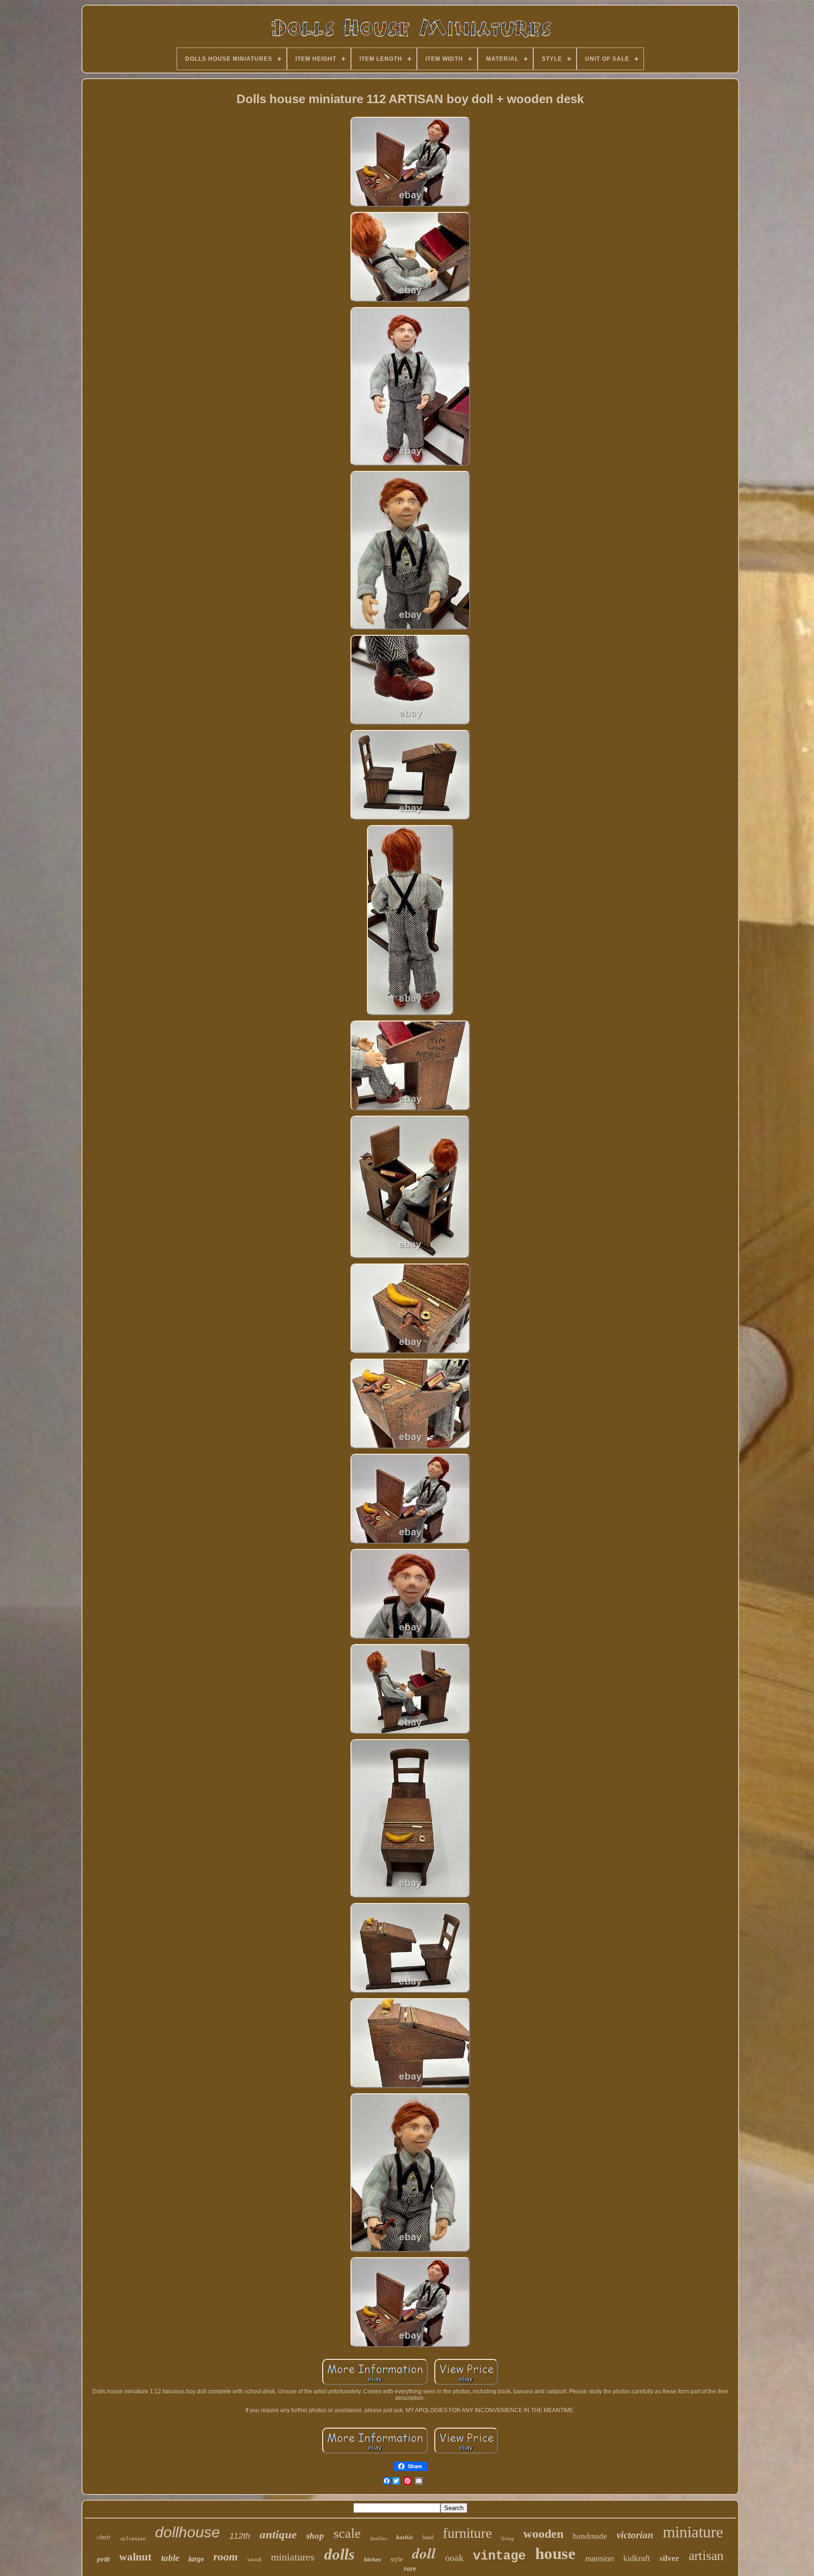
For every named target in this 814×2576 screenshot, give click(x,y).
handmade (590, 2536)
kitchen (373, 2560)
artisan (706, 2556)
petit (103, 2559)
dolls (339, 2554)
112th (240, 2536)
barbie (405, 2537)
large (196, 2559)
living (508, 2538)
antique (278, 2534)
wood (254, 2559)
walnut (135, 2557)
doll (424, 2553)
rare (410, 2568)
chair (104, 2537)
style (397, 2559)
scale (347, 2533)
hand (428, 2537)
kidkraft (637, 2558)
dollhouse (187, 2532)
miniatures (293, 2557)
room (226, 2557)
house (555, 2554)
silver (669, 2558)
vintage (499, 2556)
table (170, 2558)
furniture (467, 2533)
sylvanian (133, 2539)
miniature (693, 2532)
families (379, 2538)
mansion (599, 2559)
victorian (635, 2535)
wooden (543, 2534)
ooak (454, 2558)
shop (315, 2536)
